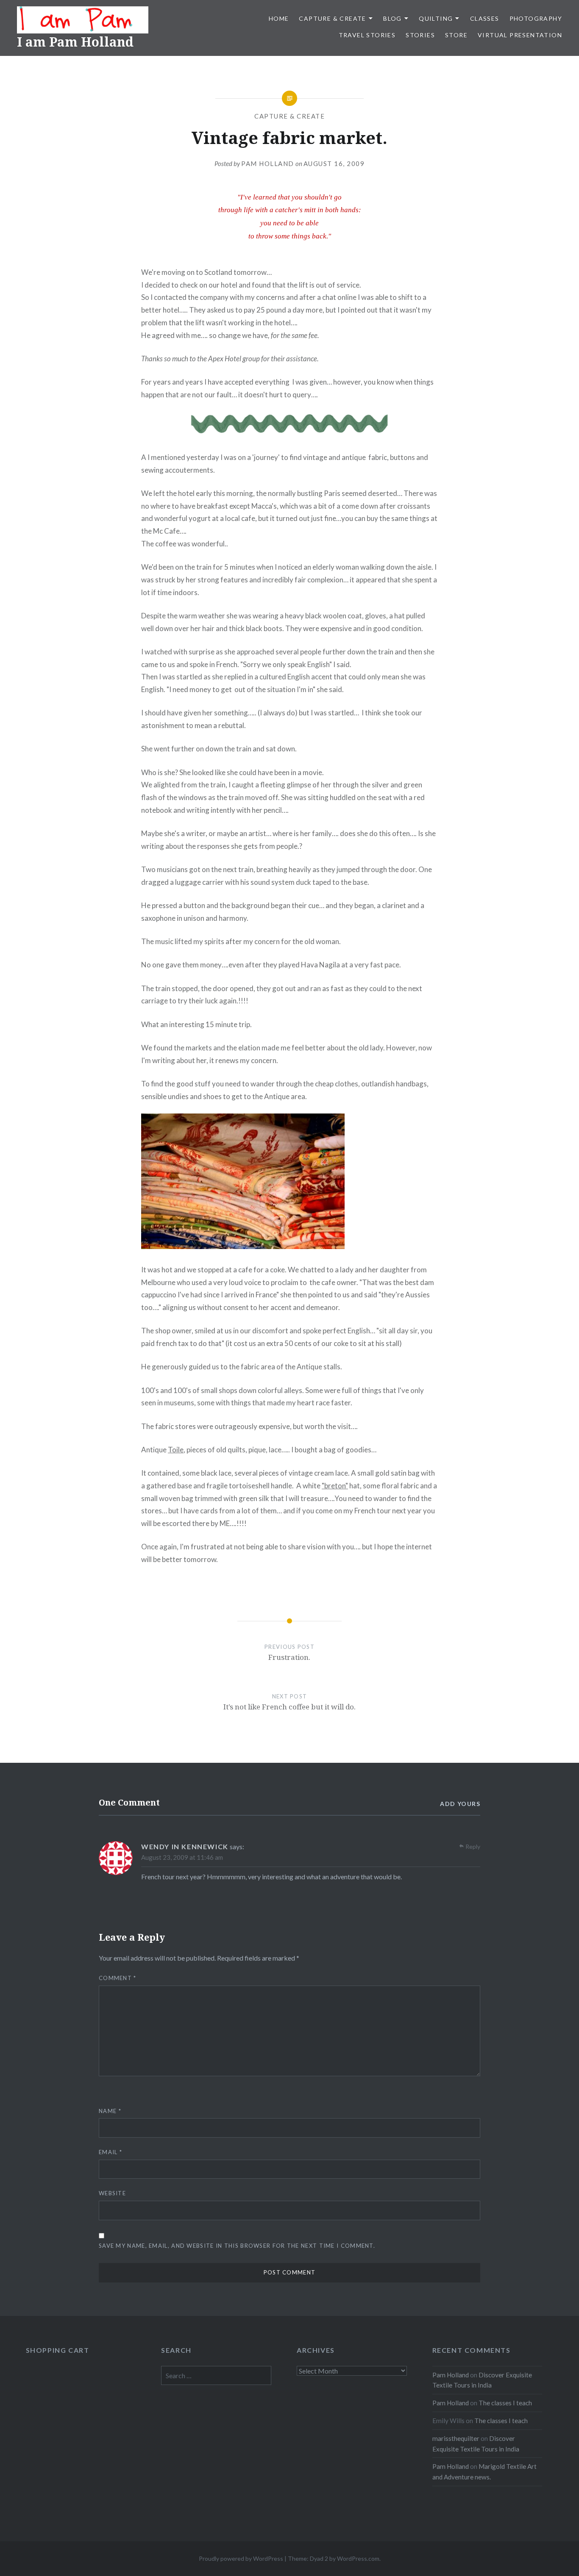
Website (112, 2193)
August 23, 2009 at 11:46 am (182, 1857)
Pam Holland (268, 163)
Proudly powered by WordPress (241, 2558)
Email (110, 2152)
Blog (392, 18)
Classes (485, 18)
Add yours (460, 1804)
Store (456, 35)
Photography (536, 18)
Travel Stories (367, 35)
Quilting (436, 18)
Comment (118, 1978)
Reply (473, 1846)
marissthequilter (456, 2438)
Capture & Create (332, 18)
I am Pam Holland (75, 42)
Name (110, 2111)
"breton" (335, 1486)
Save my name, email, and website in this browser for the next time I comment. (237, 2246)
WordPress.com (358, 2558)
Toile (176, 1450)
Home (279, 18)
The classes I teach (505, 2403)
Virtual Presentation (520, 35)
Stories (420, 35)
